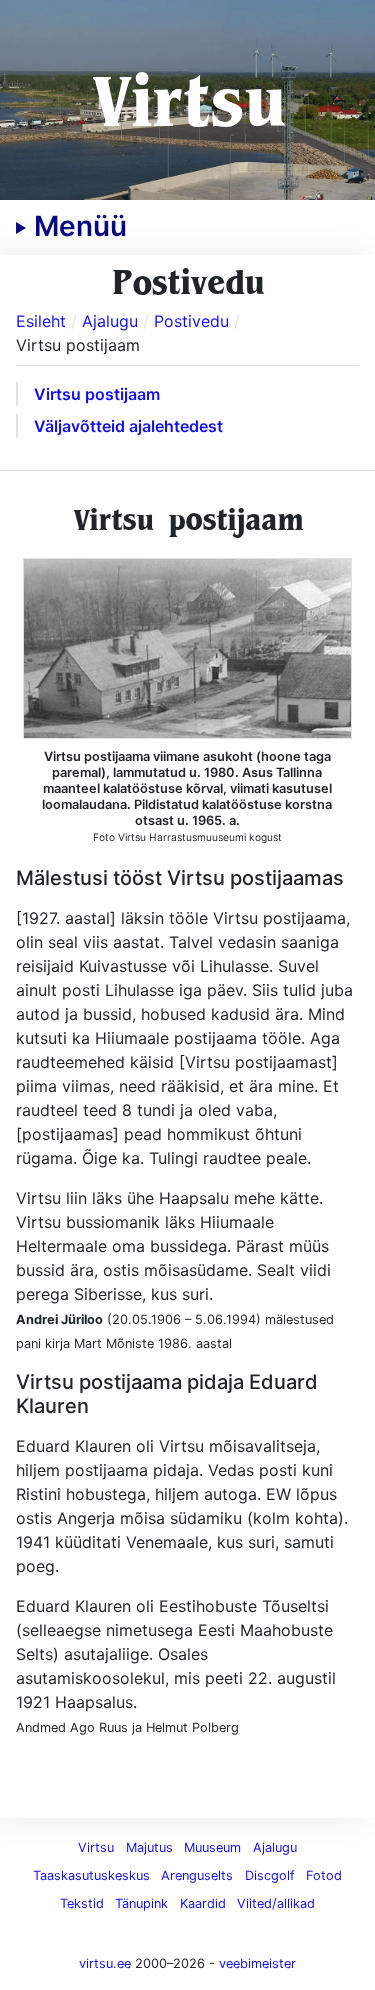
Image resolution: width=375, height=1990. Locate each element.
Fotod (324, 1875)
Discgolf (270, 1875)
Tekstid (82, 1903)
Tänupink (141, 1903)
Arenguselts (197, 1875)
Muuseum (212, 1847)
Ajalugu (275, 1847)
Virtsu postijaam (97, 394)
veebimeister (257, 1963)
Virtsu (187, 99)
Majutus (149, 1847)
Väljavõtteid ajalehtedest (128, 426)
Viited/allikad (276, 1903)
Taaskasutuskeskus (91, 1875)
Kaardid (203, 1903)
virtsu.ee (105, 1963)
